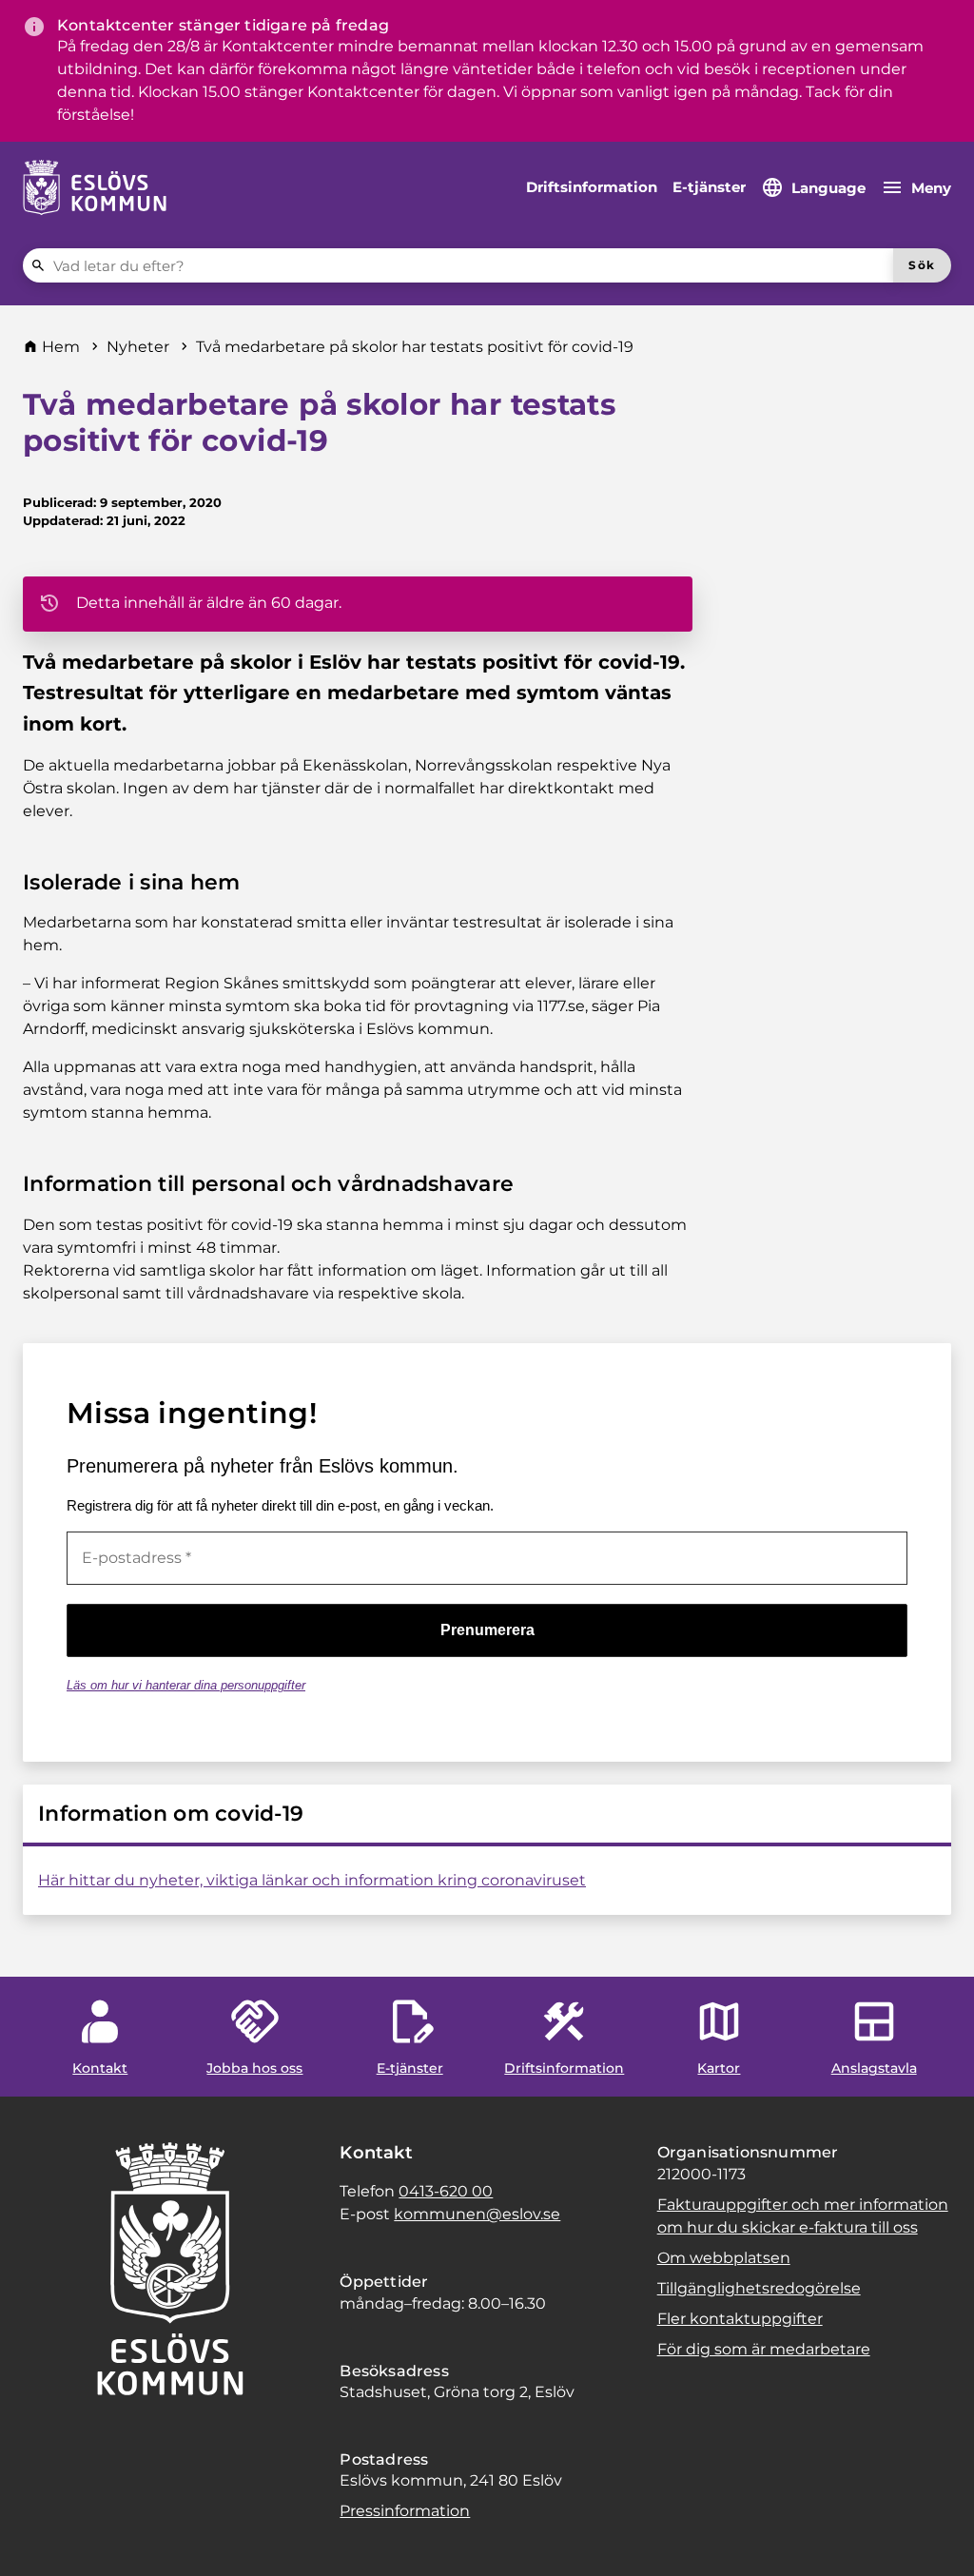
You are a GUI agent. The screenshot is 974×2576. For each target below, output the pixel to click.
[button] (38, 2538)
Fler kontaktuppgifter (740, 2319)
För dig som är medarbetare (764, 2349)
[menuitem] (592, 187)
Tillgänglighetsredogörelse (759, 2288)
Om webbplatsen (724, 2258)
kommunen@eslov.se (477, 2214)
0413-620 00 (446, 2191)
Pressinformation (405, 2511)
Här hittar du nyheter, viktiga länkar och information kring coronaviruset (312, 1880)
